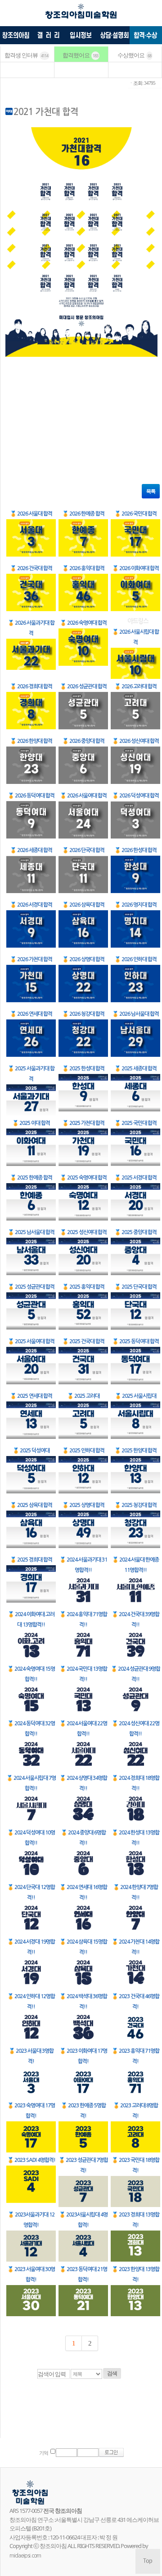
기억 (44, 2453)
